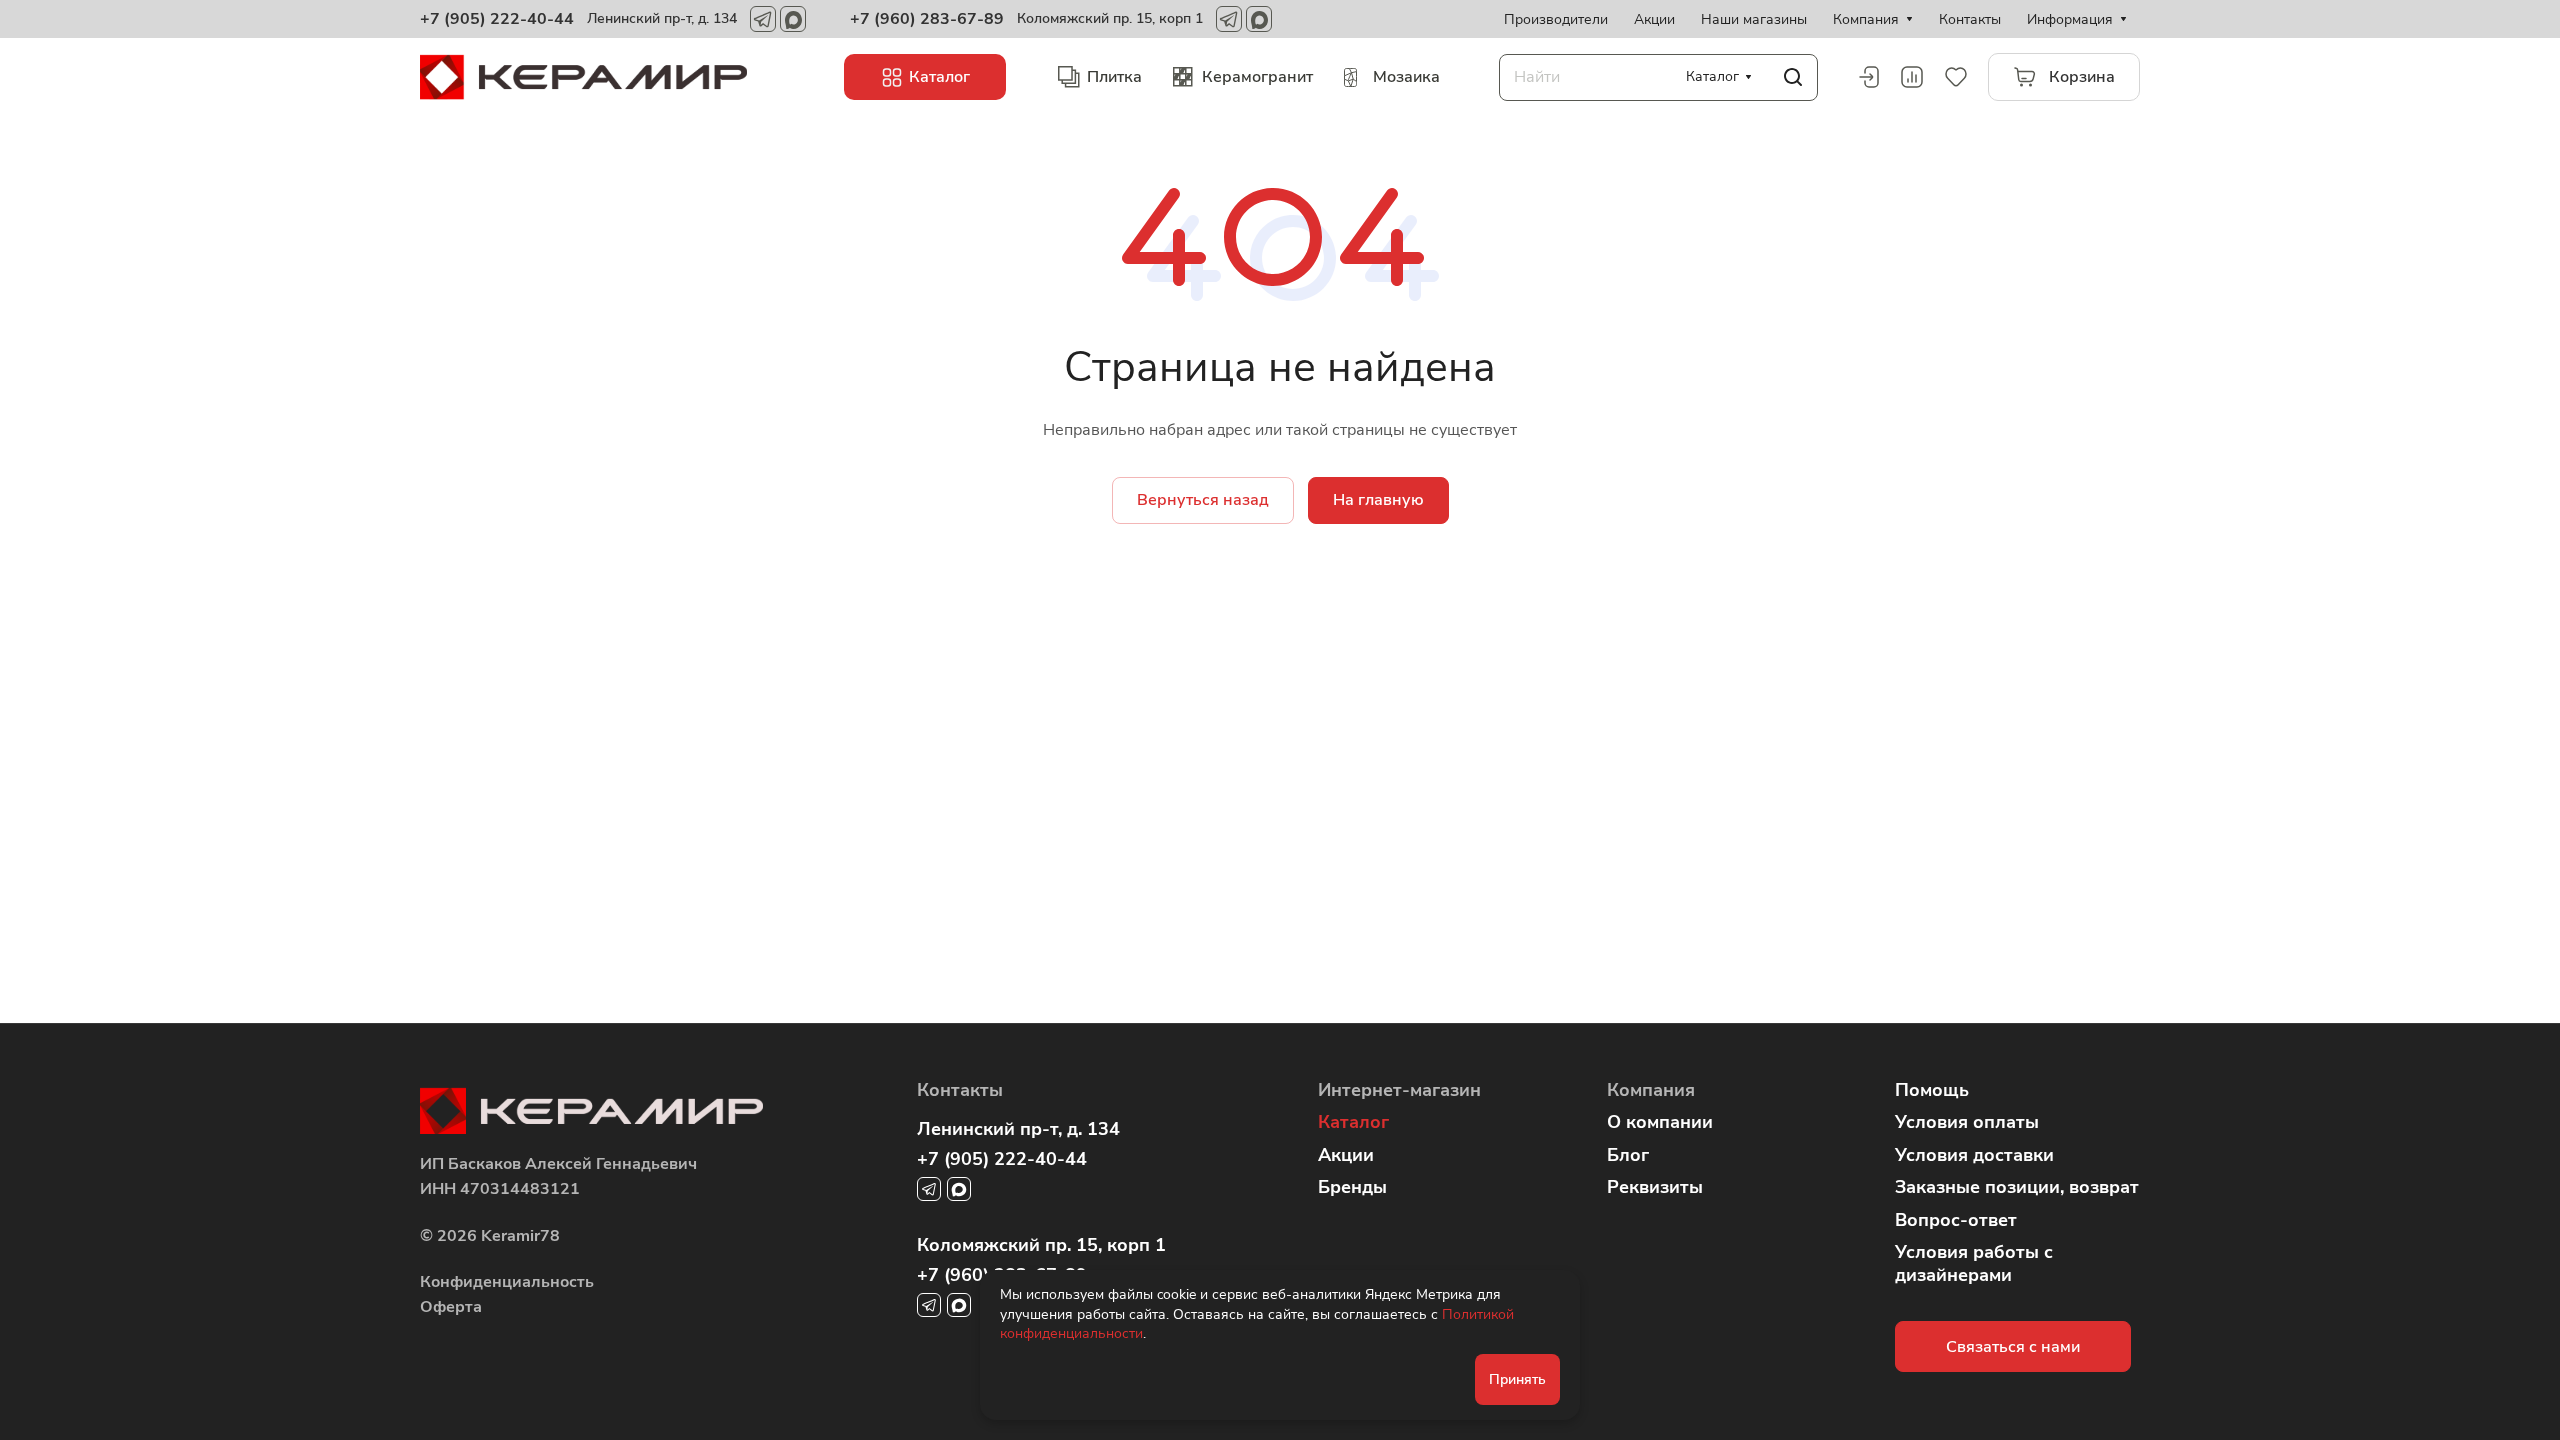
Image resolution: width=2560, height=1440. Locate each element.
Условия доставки (1974, 1155)
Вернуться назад (1203, 500)
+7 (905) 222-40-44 (497, 19)
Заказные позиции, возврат (2017, 1187)
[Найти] (1793, 77)
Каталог (1353, 1122)
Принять (1517, 1379)
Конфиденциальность (507, 1282)
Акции (1346, 1155)
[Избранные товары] (1956, 77)
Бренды (1352, 1187)
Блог (1628, 1155)
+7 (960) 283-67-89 (927, 19)
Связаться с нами (2013, 1347)
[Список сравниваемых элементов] (1912, 77)
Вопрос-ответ (1956, 1220)
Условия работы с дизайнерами (1974, 1263)
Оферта (451, 1307)
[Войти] (1868, 77)
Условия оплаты (1967, 1122)
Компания (1651, 1090)
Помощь (1932, 1090)
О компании (1660, 1122)
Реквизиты (1655, 1187)
